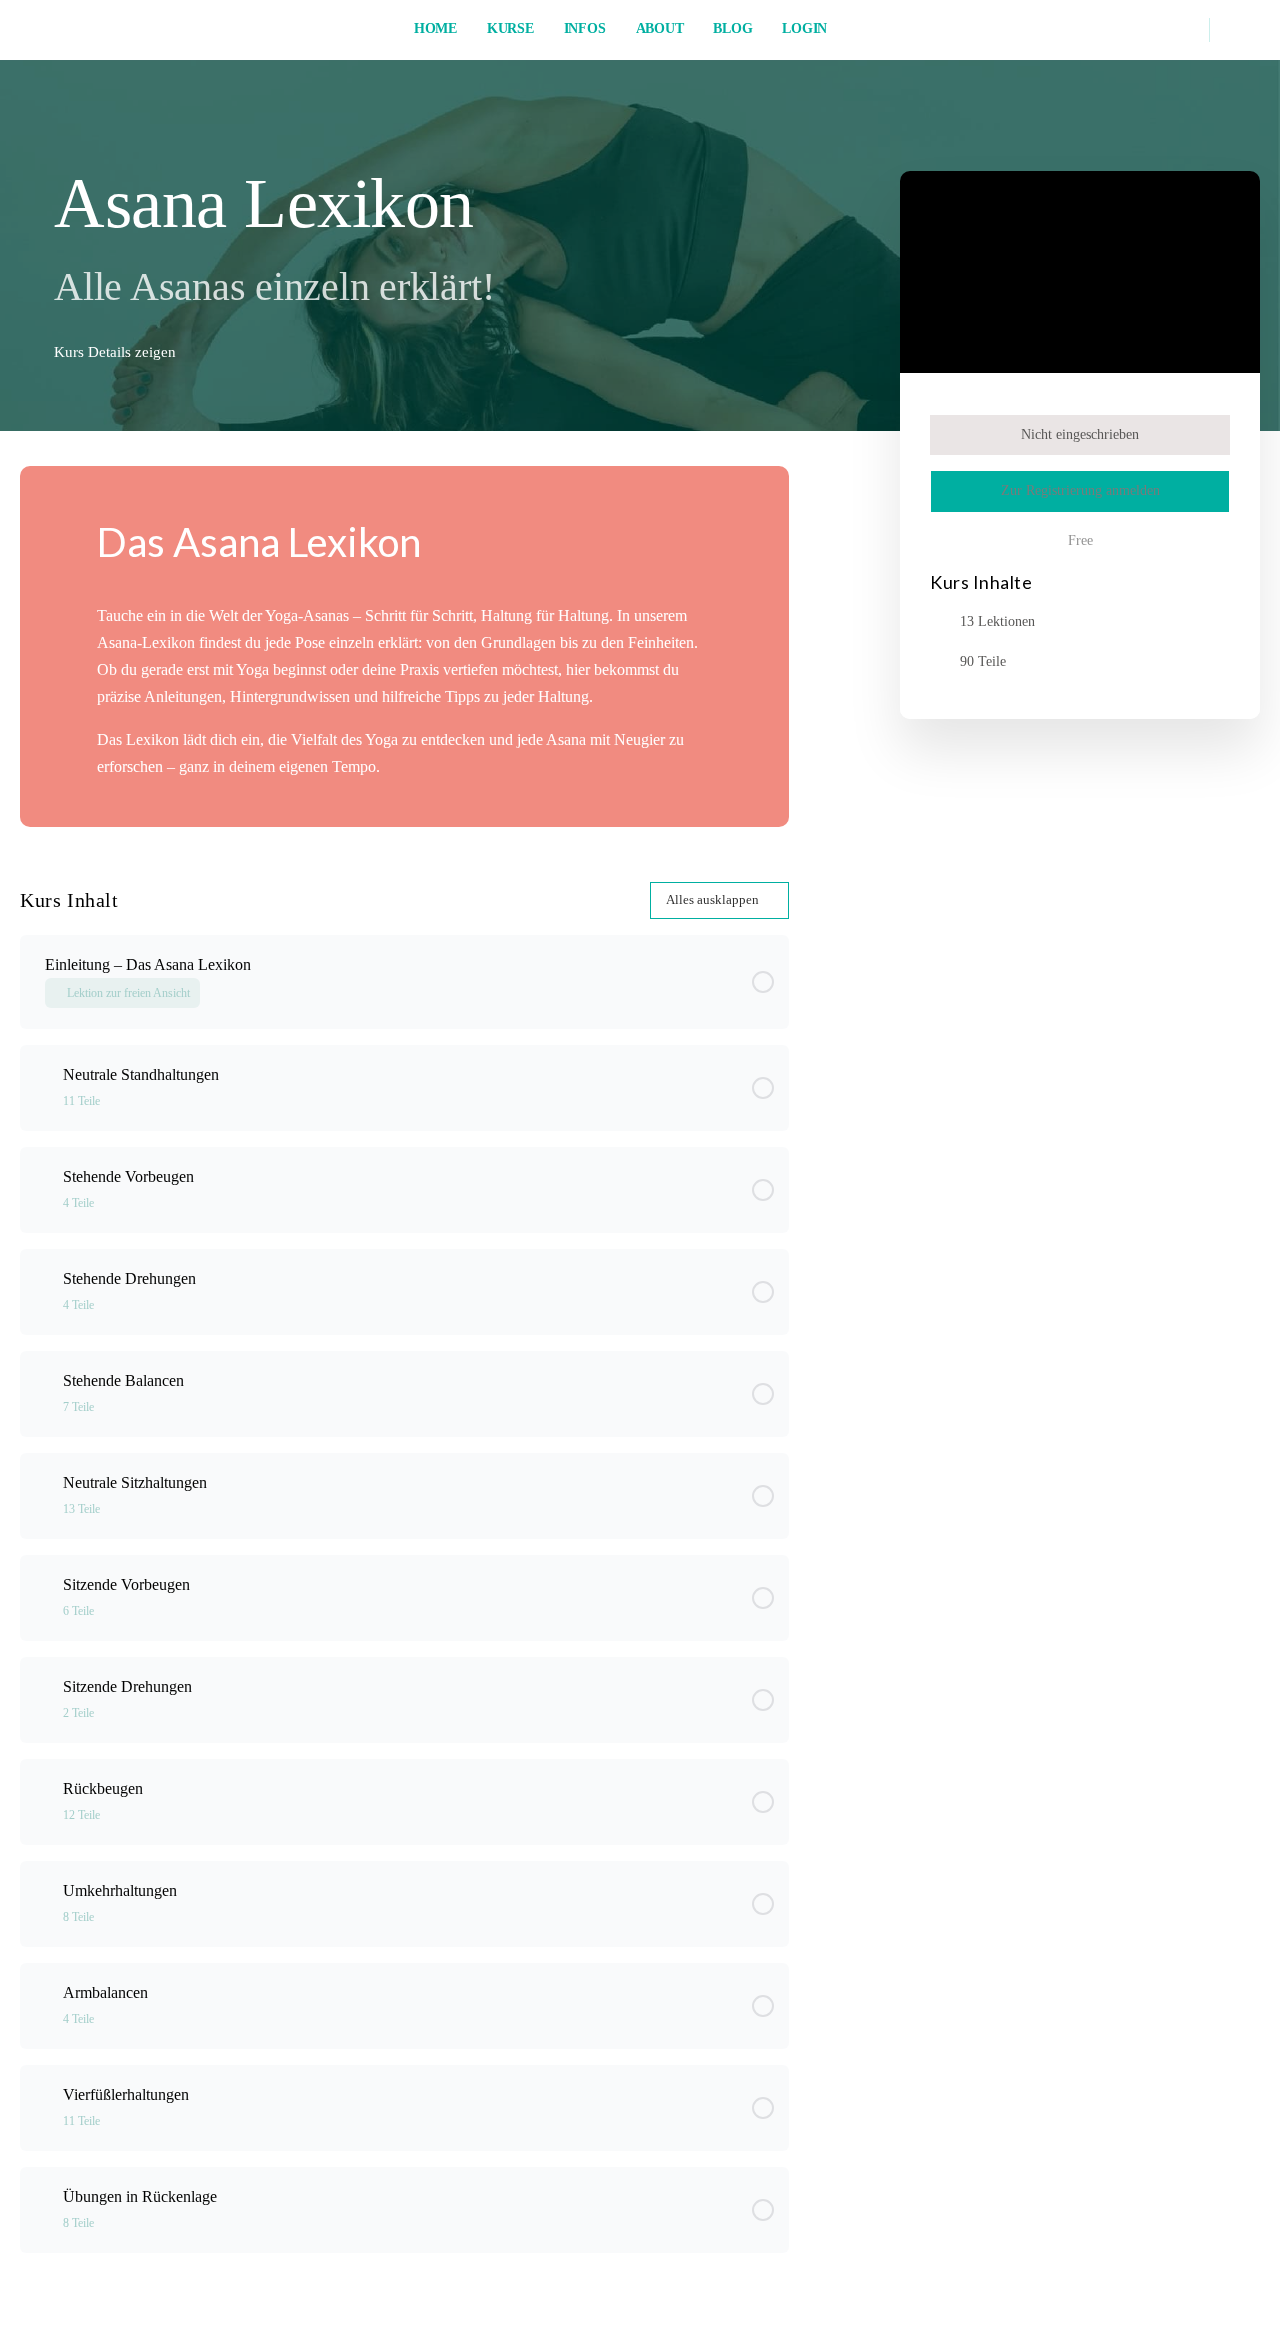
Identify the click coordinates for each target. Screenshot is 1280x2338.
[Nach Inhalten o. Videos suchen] (1181, 30)
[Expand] (44, 1088)
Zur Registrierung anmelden (1080, 490)
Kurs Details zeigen (117, 352)
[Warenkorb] (1239, 30)
